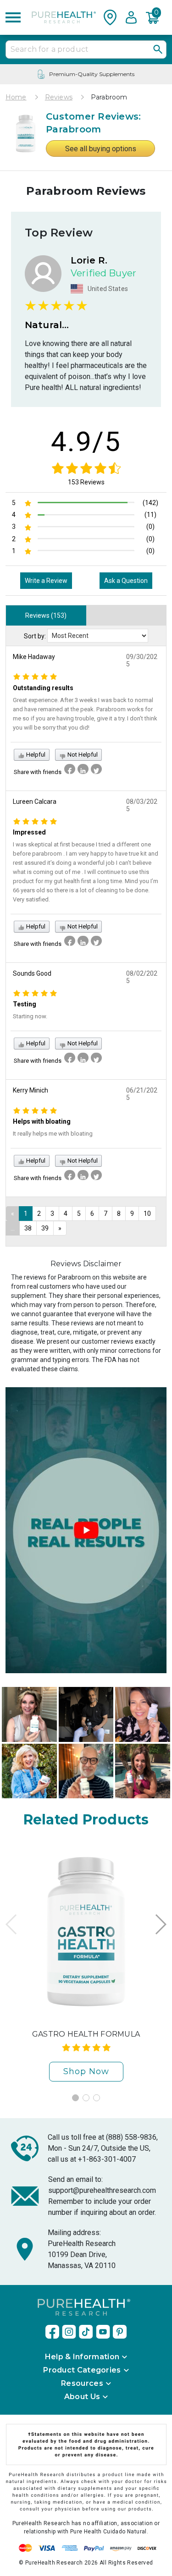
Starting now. (30, 1016)
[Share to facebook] (70, 769)
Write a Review (46, 581)
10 (147, 1214)
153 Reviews (86, 482)
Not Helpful (82, 755)
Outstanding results (43, 688)
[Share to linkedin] (83, 769)
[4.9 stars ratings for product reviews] (86, 468)
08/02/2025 (142, 977)
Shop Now (86, 2071)
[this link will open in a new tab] (52, 2332)
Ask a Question (126, 581)
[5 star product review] (35, 676)
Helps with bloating (42, 1121)
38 (28, 1228)
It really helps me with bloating (53, 1134)
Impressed (29, 832)
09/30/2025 (142, 660)
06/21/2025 (142, 1094)
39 (45, 1228)
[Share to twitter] (96, 769)
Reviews (59, 97)
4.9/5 (86, 442)
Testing (25, 1004)
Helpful (35, 755)
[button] (155, 17)
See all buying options (101, 149)
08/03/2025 (142, 805)
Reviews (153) (46, 615)
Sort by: (35, 636)
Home (16, 97)
